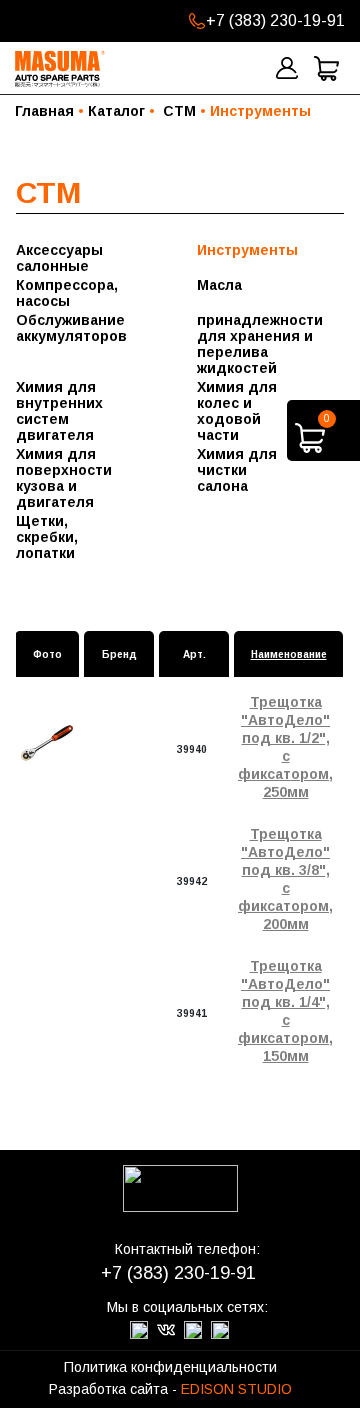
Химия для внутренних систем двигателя (59, 411)
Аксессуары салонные (59, 258)
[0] (310, 447)
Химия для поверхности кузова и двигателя (64, 478)
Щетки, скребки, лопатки (47, 537)
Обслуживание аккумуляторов (67, 328)
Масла (219, 285)
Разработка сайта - (170, 1389)
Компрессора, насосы (67, 293)
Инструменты (247, 250)
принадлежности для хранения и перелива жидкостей (248, 344)
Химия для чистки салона (237, 470)
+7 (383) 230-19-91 (275, 20)
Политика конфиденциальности (170, 1367)
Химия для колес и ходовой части (237, 411)
